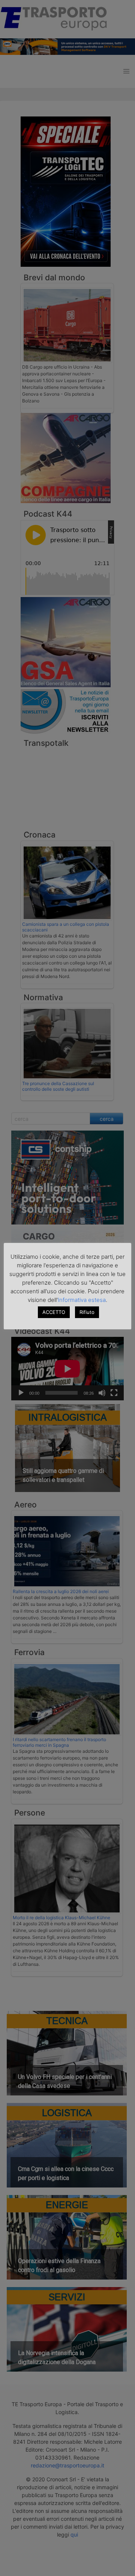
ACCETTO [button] (54, 1312)
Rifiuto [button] (87, 1312)
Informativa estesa (82, 1300)
